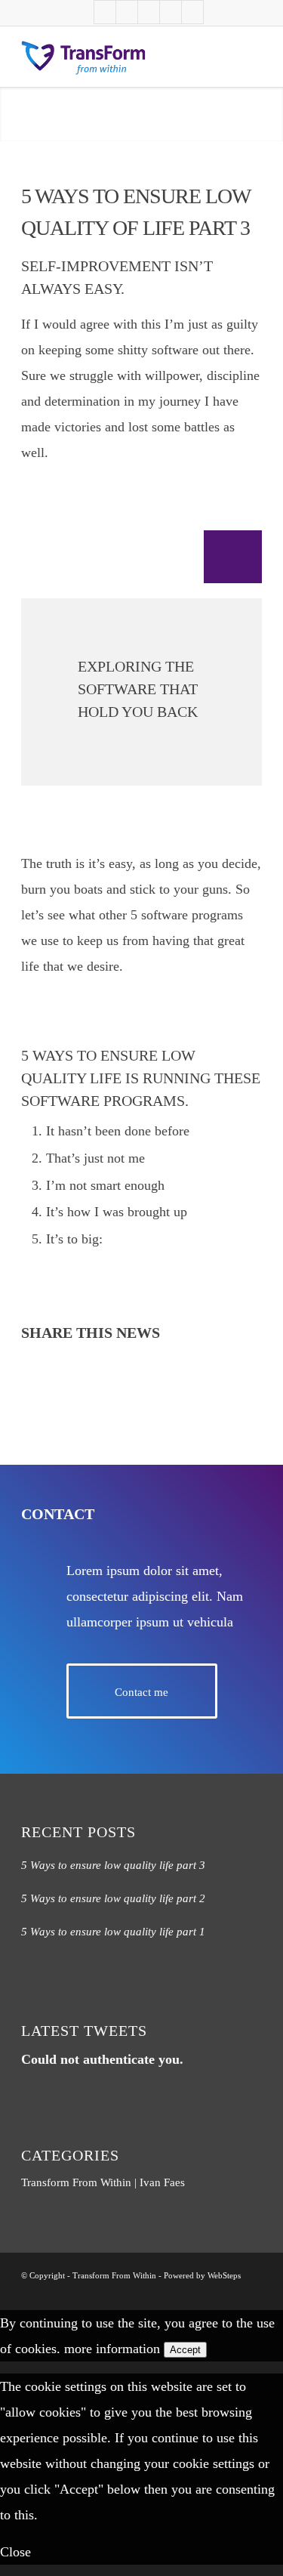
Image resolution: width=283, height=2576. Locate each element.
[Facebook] (127, 12)
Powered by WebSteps (202, 2275)
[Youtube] (105, 12)
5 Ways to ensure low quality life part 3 (113, 1865)
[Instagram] (192, 12)
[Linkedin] (149, 12)
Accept (185, 2350)
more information (112, 2349)
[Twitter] (171, 12)
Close (15, 2552)
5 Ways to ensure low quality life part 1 (113, 1932)
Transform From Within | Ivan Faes (103, 2182)
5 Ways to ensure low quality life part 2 (113, 1898)
